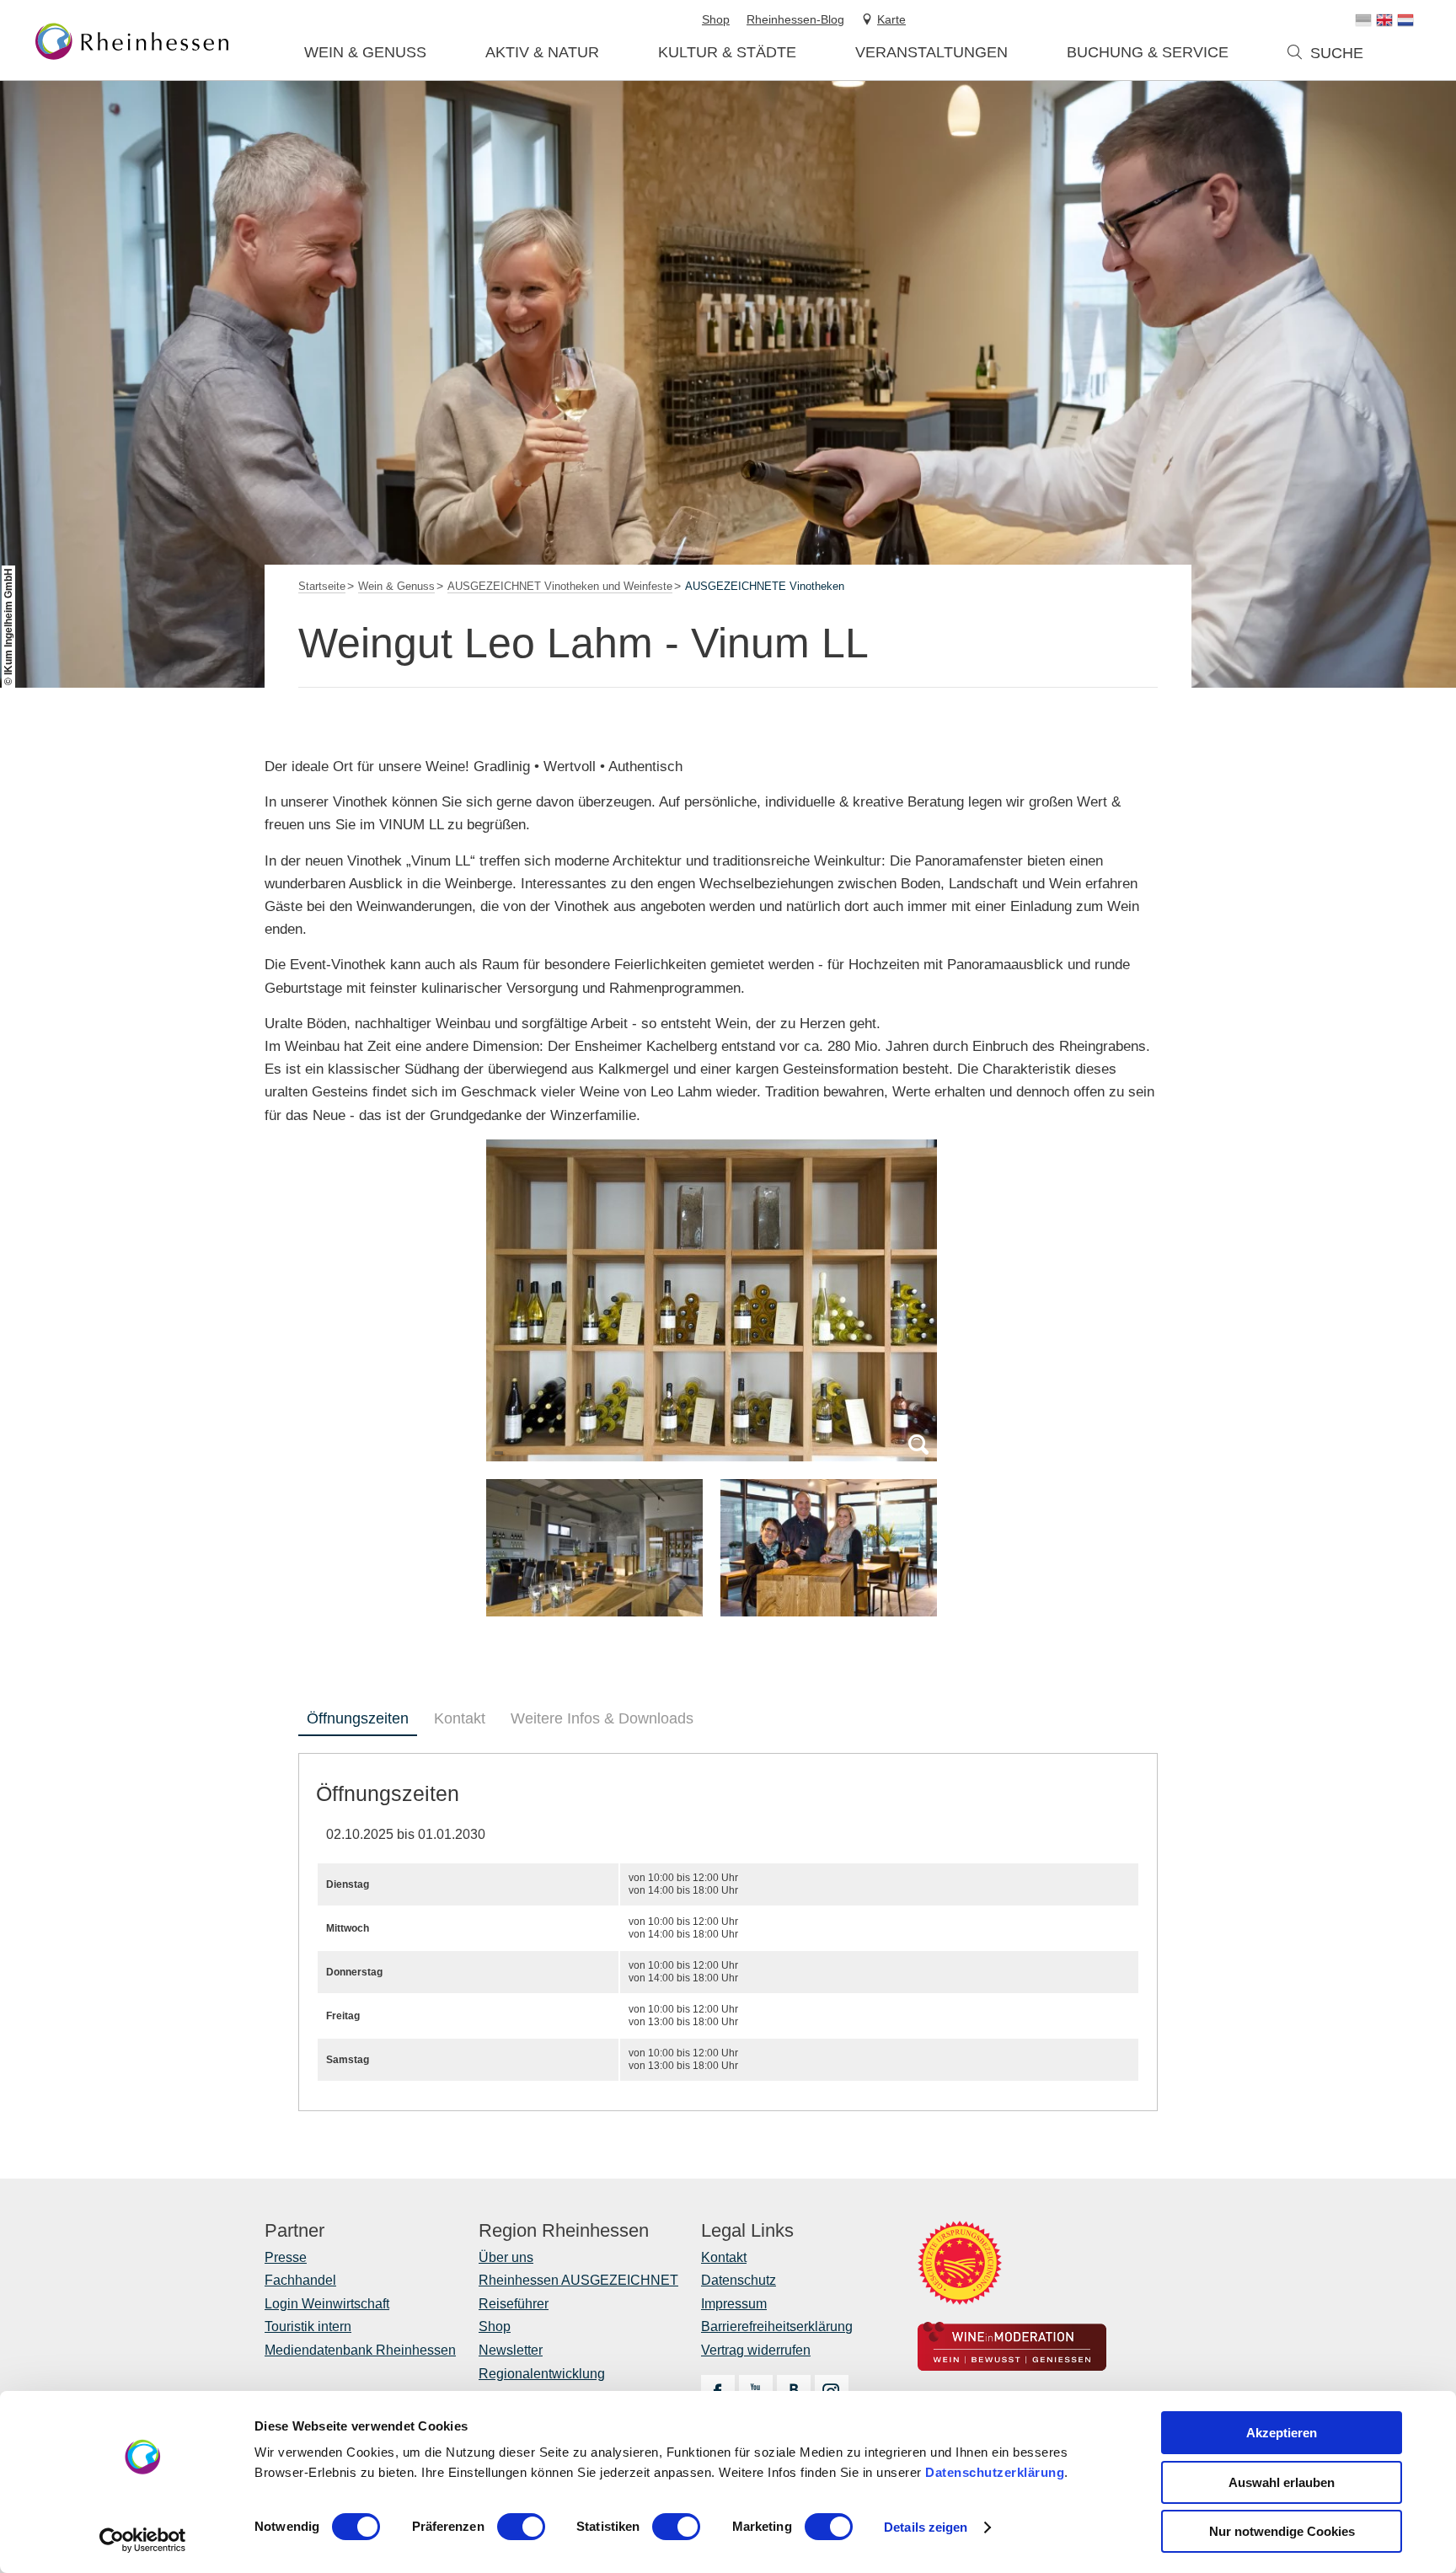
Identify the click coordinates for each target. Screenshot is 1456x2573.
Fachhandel (300, 2280)
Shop (495, 2326)
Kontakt (460, 1718)
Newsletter (511, 2350)
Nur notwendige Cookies (1282, 2531)
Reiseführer (514, 2304)
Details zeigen (926, 2527)
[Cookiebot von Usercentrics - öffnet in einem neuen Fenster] (143, 2540)
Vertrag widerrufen (756, 2350)
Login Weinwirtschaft (327, 2304)
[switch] (521, 2527)
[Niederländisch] (1405, 20)
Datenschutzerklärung (995, 2472)
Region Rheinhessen (564, 2231)
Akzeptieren (1282, 2433)
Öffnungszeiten (358, 1718)
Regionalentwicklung (542, 2374)
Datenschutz (739, 2280)
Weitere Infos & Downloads (602, 1718)
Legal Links (747, 2231)
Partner (294, 2231)
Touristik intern (308, 2326)
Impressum (734, 2304)
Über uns (506, 2257)
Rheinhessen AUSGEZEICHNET (578, 2280)
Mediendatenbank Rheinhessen (360, 2350)
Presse (286, 2257)
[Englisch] (1384, 20)
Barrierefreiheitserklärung (777, 2326)
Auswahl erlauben (1282, 2482)
